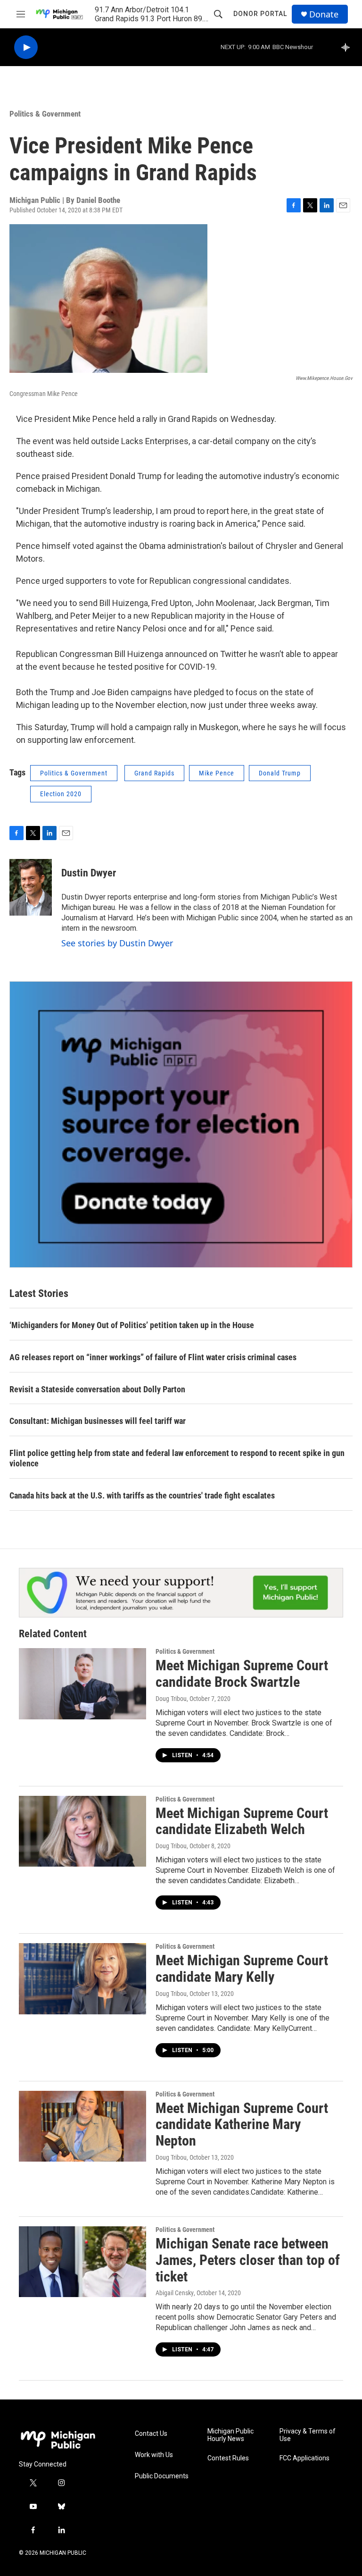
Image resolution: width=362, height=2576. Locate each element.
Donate (324, 14)
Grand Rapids (154, 773)
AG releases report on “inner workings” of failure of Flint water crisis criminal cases (153, 1357)
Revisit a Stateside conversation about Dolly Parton (97, 1389)
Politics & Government (45, 114)
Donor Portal (260, 14)
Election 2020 (61, 794)
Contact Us (151, 2434)
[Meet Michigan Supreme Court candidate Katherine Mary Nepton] (82, 2126)
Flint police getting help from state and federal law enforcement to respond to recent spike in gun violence (177, 1458)
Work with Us (154, 2455)
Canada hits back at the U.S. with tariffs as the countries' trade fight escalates (142, 1495)
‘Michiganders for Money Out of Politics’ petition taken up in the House (132, 1325)
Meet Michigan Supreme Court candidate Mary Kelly (242, 1969)
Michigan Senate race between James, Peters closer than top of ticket (248, 2260)
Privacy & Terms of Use (308, 2435)
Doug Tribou (171, 1699)
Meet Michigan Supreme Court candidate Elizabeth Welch (242, 1821)
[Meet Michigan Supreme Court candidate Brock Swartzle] (82, 1684)
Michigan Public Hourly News (230, 2435)
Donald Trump (280, 773)
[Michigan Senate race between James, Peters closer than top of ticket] (82, 2262)
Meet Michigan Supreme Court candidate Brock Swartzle (242, 1674)
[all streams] (348, 47)
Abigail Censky (175, 2293)
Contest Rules (228, 2458)
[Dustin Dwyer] (31, 887)
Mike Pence (217, 773)
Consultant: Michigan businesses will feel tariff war (98, 1421)
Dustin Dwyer (89, 873)
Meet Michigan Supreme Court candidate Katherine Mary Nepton (242, 2125)
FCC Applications (304, 2458)
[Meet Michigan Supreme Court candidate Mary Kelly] (82, 1978)
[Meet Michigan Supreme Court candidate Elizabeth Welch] (82, 1831)
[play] (26, 47)
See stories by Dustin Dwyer (117, 943)
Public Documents (162, 2476)
